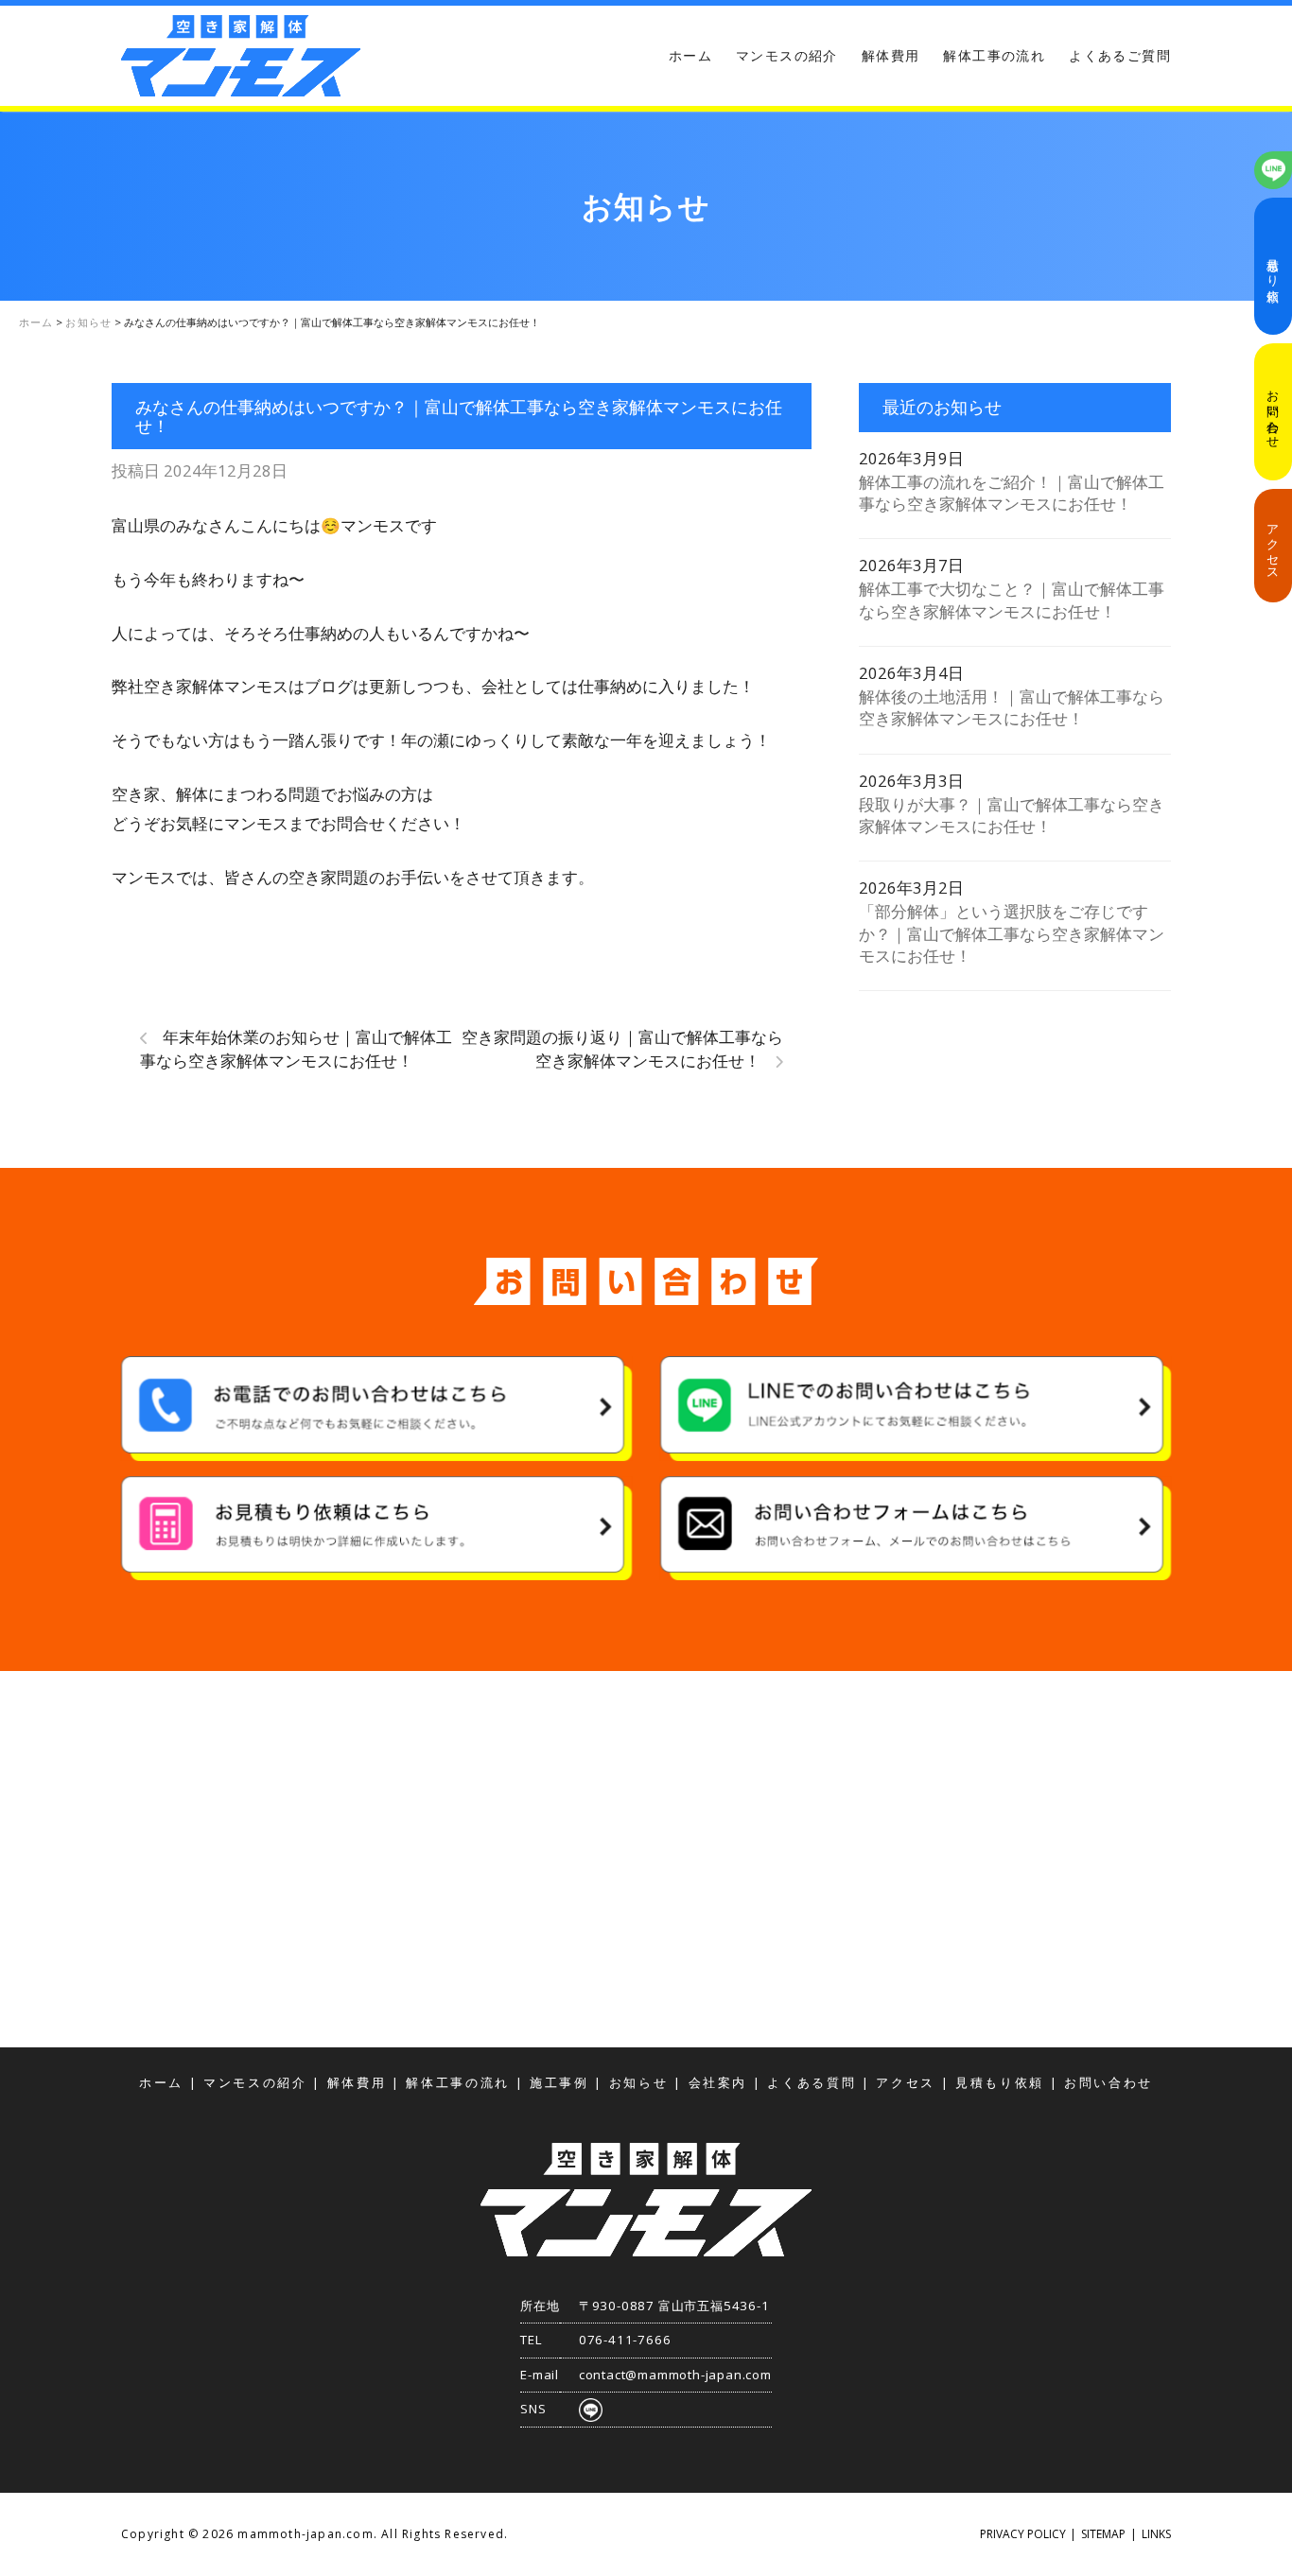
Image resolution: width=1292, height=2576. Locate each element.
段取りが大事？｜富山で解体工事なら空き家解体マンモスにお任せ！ (1012, 815)
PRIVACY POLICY (1023, 2534)
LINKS (1156, 2534)
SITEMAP (1103, 2534)
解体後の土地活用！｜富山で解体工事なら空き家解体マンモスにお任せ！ (1012, 707)
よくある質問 (812, 2083)
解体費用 (891, 55)
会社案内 (718, 2083)
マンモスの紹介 (787, 55)
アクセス (1273, 545)
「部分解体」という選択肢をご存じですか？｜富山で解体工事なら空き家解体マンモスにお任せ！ (1012, 933)
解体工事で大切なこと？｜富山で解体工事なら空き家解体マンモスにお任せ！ (1012, 600)
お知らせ (639, 2083)
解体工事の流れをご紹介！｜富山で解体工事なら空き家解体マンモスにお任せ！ (1012, 493)
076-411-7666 (625, 2340)
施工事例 (559, 2083)
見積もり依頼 (1273, 267)
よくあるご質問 (1120, 55)
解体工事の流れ (994, 55)
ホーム (690, 55)
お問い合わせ (1273, 412)
